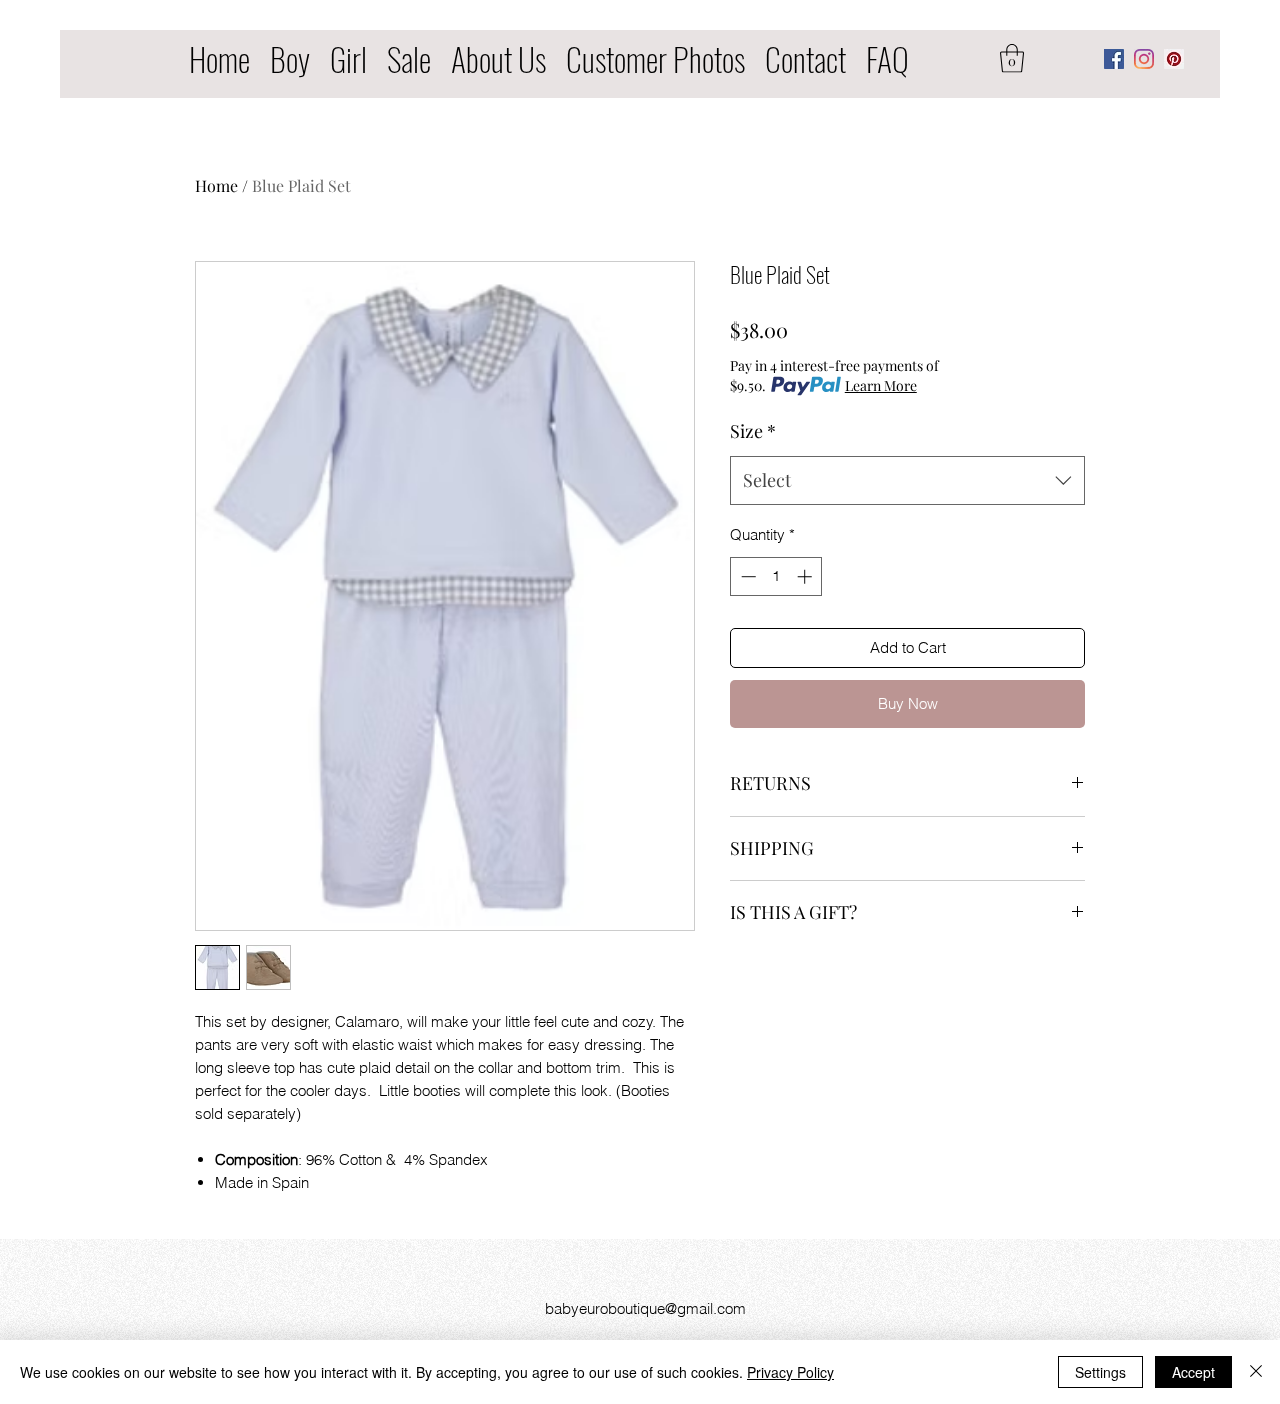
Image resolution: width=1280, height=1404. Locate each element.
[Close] (1256, 1372)
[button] (1012, 58)
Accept (1193, 1372)
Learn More (881, 385)
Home (216, 185)
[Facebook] (1114, 59)
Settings (1100, 1372)
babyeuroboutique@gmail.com (645, 1308)
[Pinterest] (1174, 59)
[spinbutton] (776, 576)
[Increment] (806, 576)
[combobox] (907, 481)
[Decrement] (746, 576)
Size (753, 431)
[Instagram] (1144, 59)
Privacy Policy (790, 1372)
